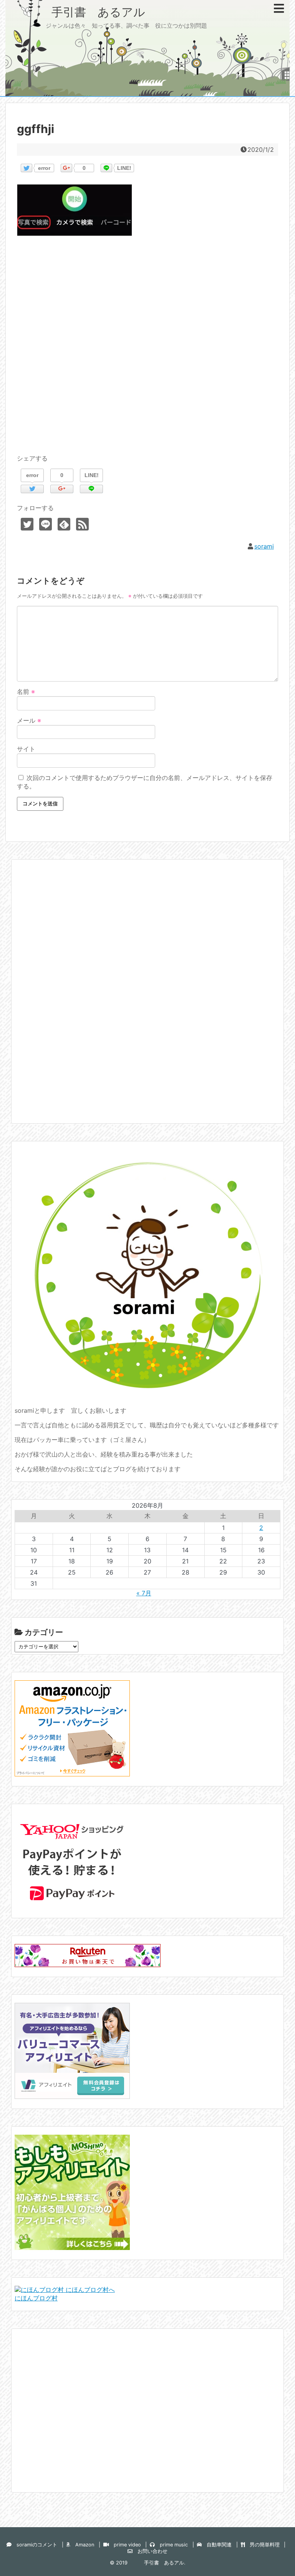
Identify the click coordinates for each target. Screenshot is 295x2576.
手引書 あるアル (81, 12)
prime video (125, 2545)
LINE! (124, 168)
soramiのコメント (34, 2545)
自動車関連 (217, 2545)
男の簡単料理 (262, 2545)
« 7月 (144, 1593)
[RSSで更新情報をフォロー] (82, 524)
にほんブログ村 (36, 2298)
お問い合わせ (150, 2551)
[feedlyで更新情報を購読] (64, 524)
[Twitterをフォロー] (27, 524)
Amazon (82, 2545)
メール (29, 720)
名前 (26, 692)
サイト (26, 749)
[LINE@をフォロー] (46, 524)
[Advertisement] (147, 354)
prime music (171, 2545)
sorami (264, 546)
